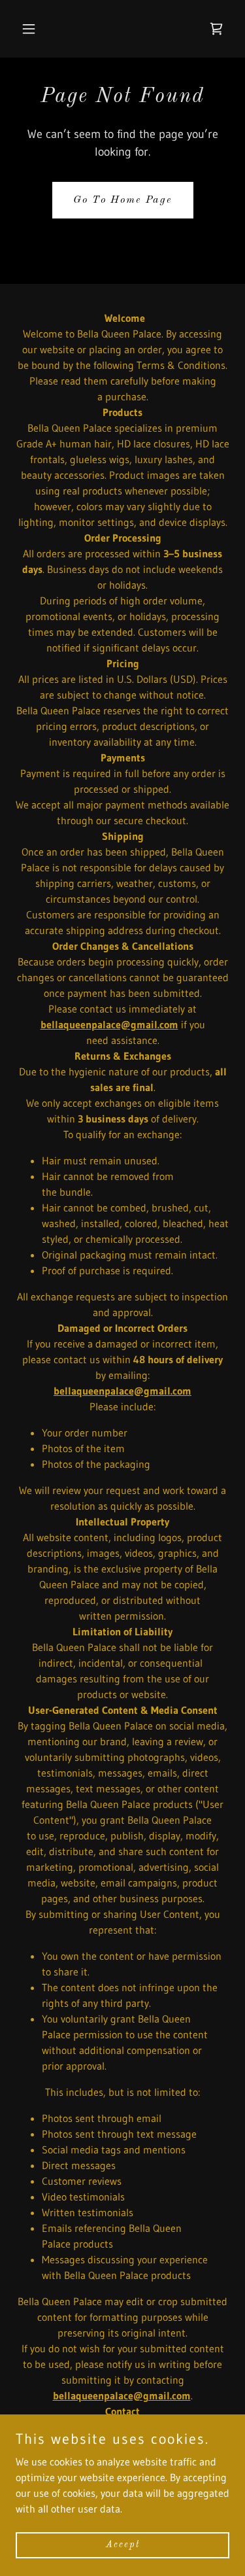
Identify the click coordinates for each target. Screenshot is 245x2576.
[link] (216, 29)
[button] (32, 29)
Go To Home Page (123, 200)
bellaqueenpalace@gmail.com (109, 1024)
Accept (123, 2545)
